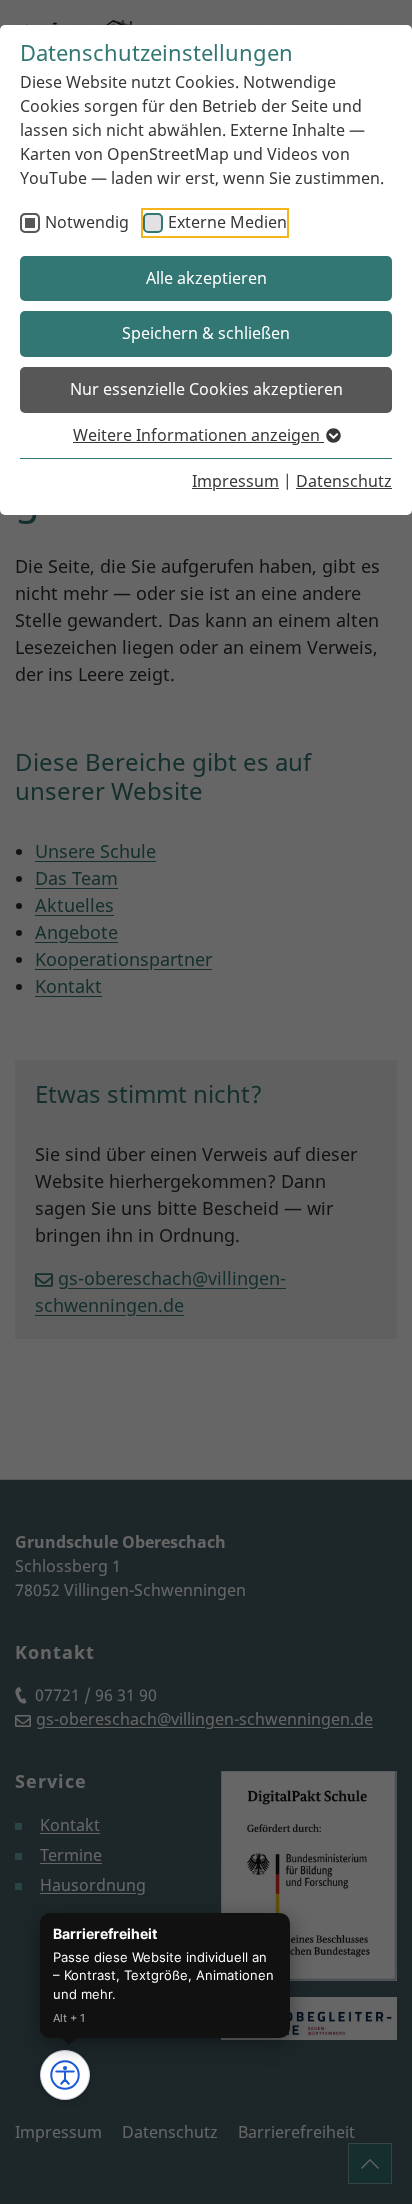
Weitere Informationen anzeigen (198, 435)
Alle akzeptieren (206, 278)
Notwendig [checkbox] (87, 222)
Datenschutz (344, 481)
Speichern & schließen (206, 333)
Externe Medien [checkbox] (227, 222)
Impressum (235, 481)
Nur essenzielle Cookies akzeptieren (206, 389)
